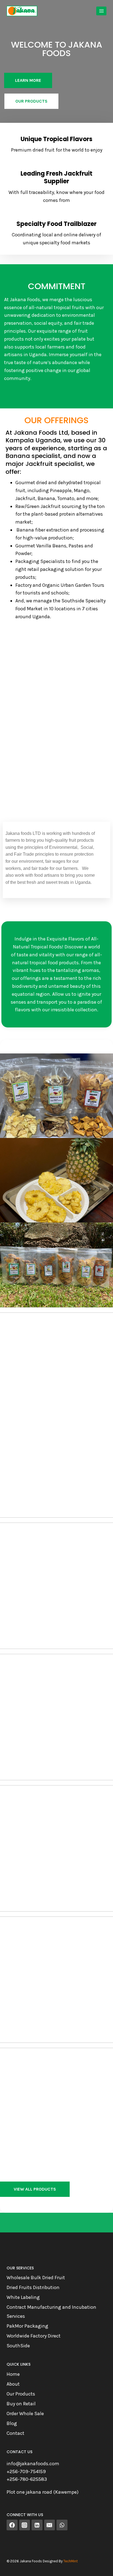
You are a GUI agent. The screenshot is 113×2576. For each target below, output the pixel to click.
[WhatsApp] (62, 2525)
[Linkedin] (37, 2525)
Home (13, 2374)
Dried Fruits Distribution (33, 2287)
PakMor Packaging (27, 2326)
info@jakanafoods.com (33, 2464)
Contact (15, 2433)
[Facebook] (12, 2525)
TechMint (70, 2561)
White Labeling (23, 2297)
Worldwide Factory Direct (34, 2336)
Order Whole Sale (25, 2414)
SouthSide (18, 2346)
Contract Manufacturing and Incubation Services (51, 2311)
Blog (12, 2423)
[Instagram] (25, 2525)
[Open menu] (101, 11)
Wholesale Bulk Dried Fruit (36, 2278)
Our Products (21, 2394)
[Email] (50, 2525)
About (13, 2384)
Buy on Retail (21, 2404)
